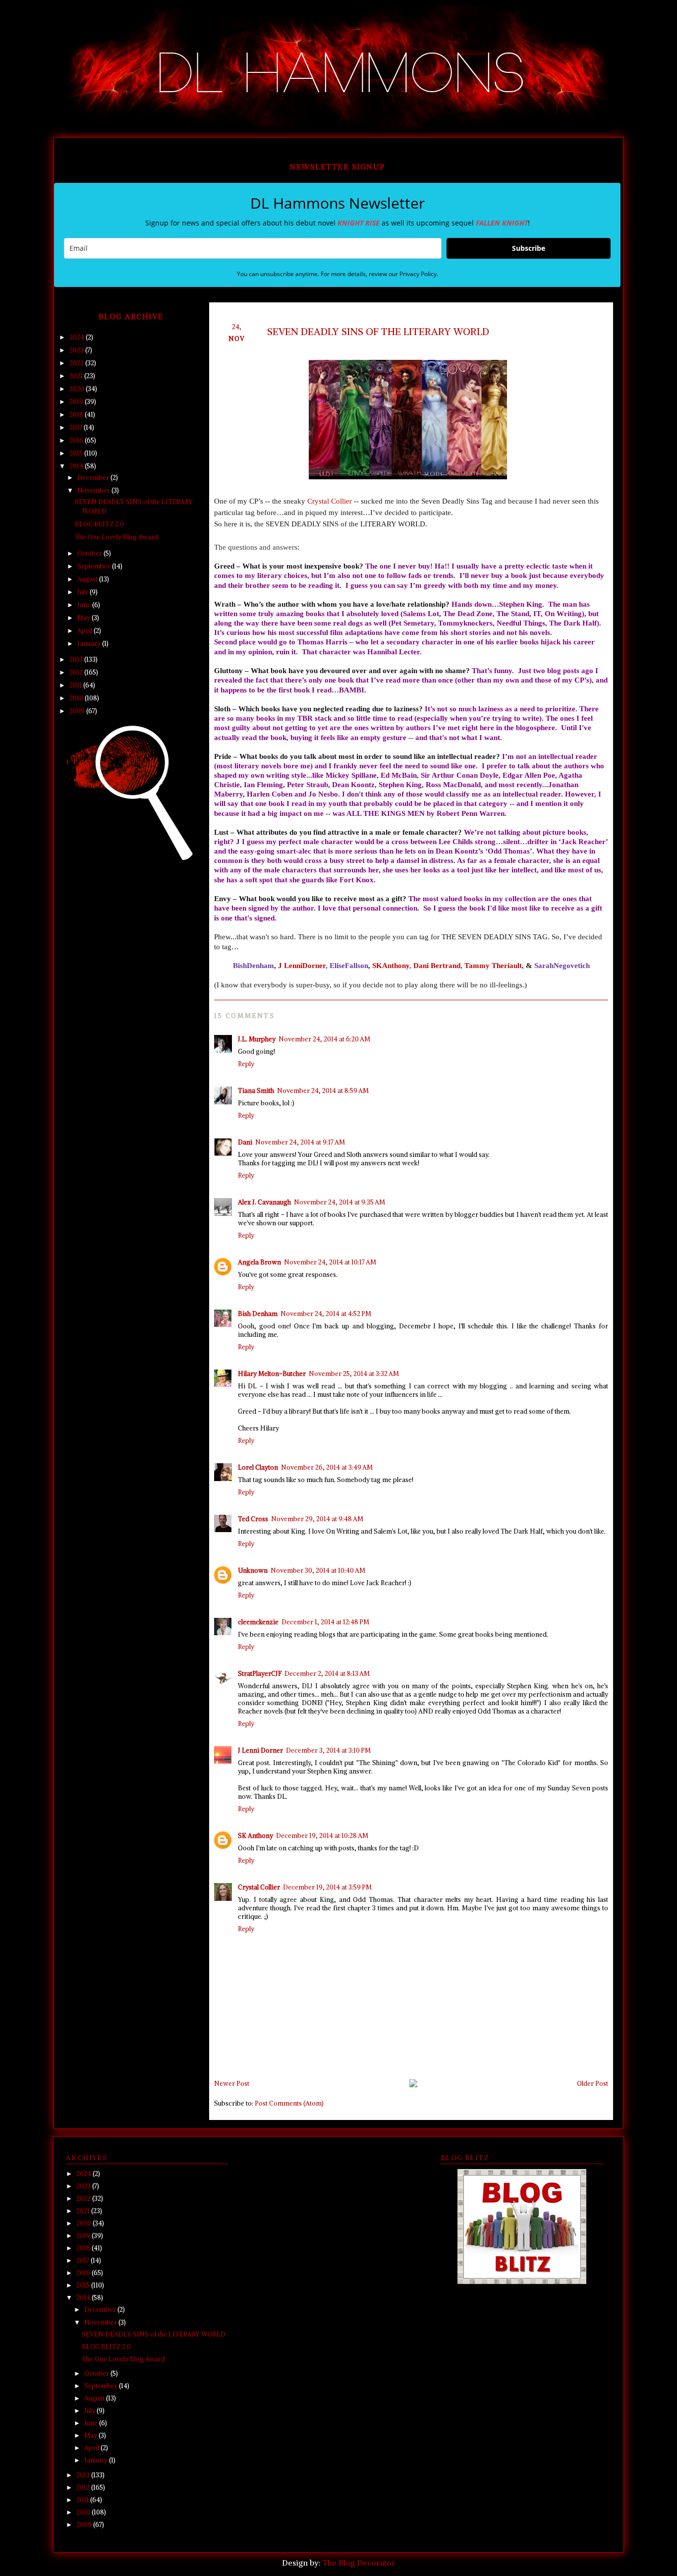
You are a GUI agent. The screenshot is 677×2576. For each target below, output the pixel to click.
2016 (77, 440)
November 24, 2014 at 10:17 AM (330, 1262)
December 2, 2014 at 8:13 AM (327, 1674)
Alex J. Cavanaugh (264, 1202)
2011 (76, 685)
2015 (77, 453)
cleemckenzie (258, 1622)
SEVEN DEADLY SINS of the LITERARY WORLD (154, 2334)
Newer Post (232, 2084)
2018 (77, 415)
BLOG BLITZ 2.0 (99, 524)
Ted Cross (253, 1519)
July (84, 592)
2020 (78, 389)
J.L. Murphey (257, 1039)
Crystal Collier (330, 501)
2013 (77, 659)
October (90, 553)
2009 (78, 711)
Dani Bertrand (437, 965)
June (85, 605)
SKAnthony (391, 965)
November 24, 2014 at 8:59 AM (323, 1091)
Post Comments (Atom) (289, 2103)
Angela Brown (259, 1262)
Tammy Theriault (493, 965)
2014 (77, 466)
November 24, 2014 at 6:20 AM (324, 1039)
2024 (78, 337)
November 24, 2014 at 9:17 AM (300, 1142)
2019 (77, 402)
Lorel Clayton (258, 1467)
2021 (77, 376)
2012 (77, 672)
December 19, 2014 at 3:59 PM (327, 1887)
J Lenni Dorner (260, 1750)
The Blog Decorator (359, 2563)
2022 (77, 363)
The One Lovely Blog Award (116, 537)
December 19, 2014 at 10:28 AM (322, 1836)
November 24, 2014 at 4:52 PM (326, 1314)
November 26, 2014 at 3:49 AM (327, 1467)
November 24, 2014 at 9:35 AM (339, 1202)
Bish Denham (258, 1314)
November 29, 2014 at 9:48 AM (317, 1519)
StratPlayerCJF (260, 1674)
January (90, 644)
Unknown (253, 1571)
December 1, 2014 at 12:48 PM (325, 1622)
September (95, 566)
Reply (246, 1064)
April (85, 631)
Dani (245, 1142)
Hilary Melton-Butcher (272, 1374)
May (85, 618)
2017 (77, 428)
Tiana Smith (256, 1091)
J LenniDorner (302, 965)
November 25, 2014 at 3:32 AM (354, 1374)
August (88, 579)
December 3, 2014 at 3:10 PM (328, 1750)
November (94, 490)
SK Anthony (255, 1836)
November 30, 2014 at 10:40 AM (318, 1571)
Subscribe (529, 248)
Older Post (592, 2084)
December (94, 478)
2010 (77, 698)
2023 (77, 350)
